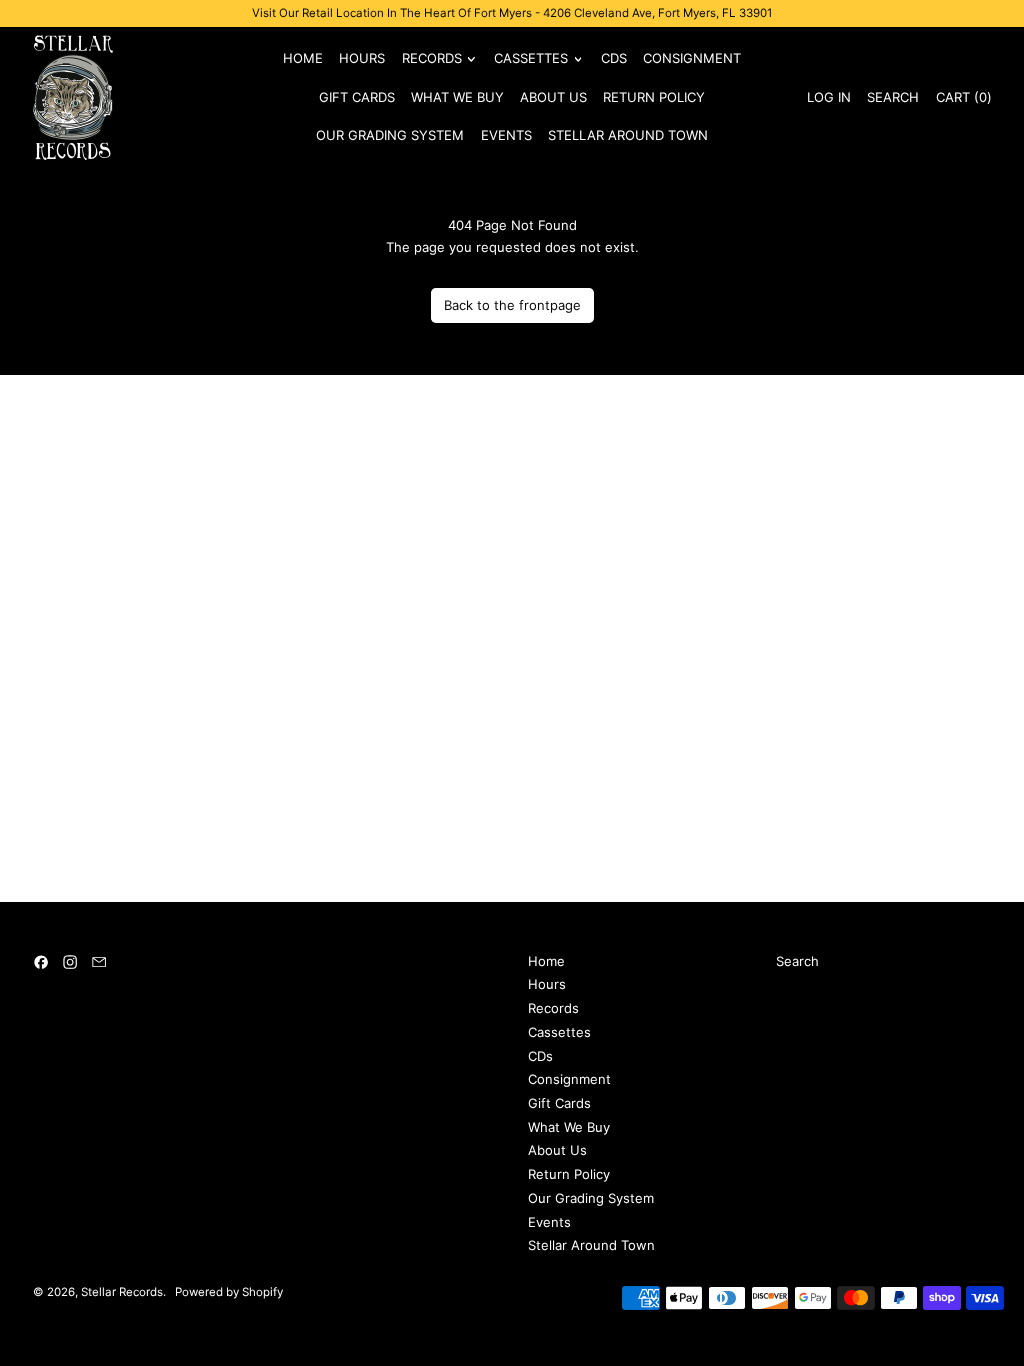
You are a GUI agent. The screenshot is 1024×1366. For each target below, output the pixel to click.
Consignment (692, 58)
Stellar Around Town (628, 135)
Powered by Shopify (229, 1292)
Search (797, 961)
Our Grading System (390, 135)
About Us (553, 97)
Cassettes (559, 1032)
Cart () (963, 100)
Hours (362, 58)
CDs (614, 58)
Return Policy (654, 97)
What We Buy (457, 97)
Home (303, 58)
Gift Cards (357, 97)
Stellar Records (122, 1292)
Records (553, 1008)
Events (506, 135)
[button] (893, 97)
